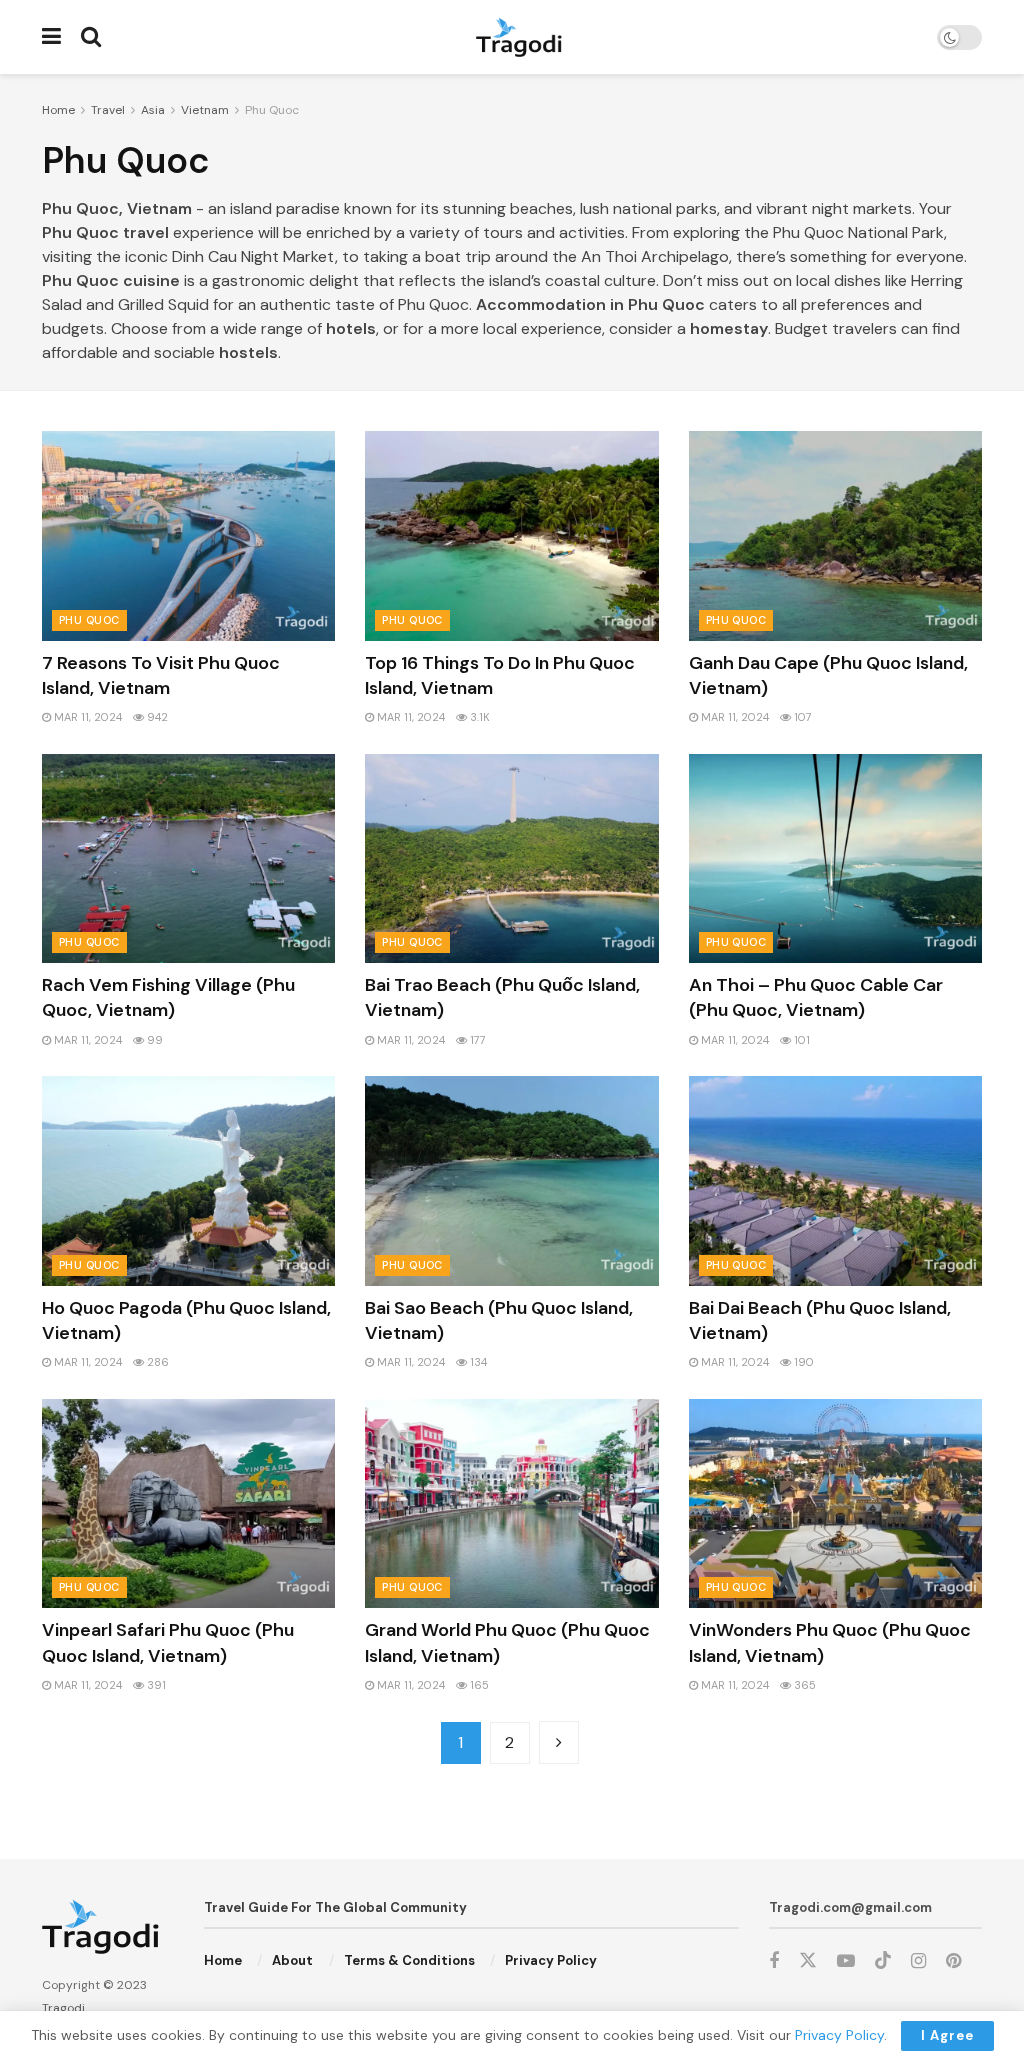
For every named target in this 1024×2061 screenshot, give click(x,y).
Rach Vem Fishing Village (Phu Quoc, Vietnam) (168, 997)
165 (478, 1685)
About (292, 1960)
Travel (108, 110)
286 (156, 1362)
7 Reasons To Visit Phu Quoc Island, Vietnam (161, 675)
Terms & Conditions (409, 1960)
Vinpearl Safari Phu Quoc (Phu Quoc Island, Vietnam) (168, 1642)
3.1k (478, 717)
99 (153, 1040)
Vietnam (205, 110)
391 (155, 1685)
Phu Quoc (272, 110)
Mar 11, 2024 (86, 717)
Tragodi (63, 2008)
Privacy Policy (551, 1960)
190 (802, 1362)
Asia (153, 110)
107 (801, 717)
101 (800, 1040)
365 (803, 1685)
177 (476, 1040)
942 (156, 717)
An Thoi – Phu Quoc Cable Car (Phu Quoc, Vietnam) (816, 997)
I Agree (947, 2035)
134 (477, 1362)
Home (58, 110)
